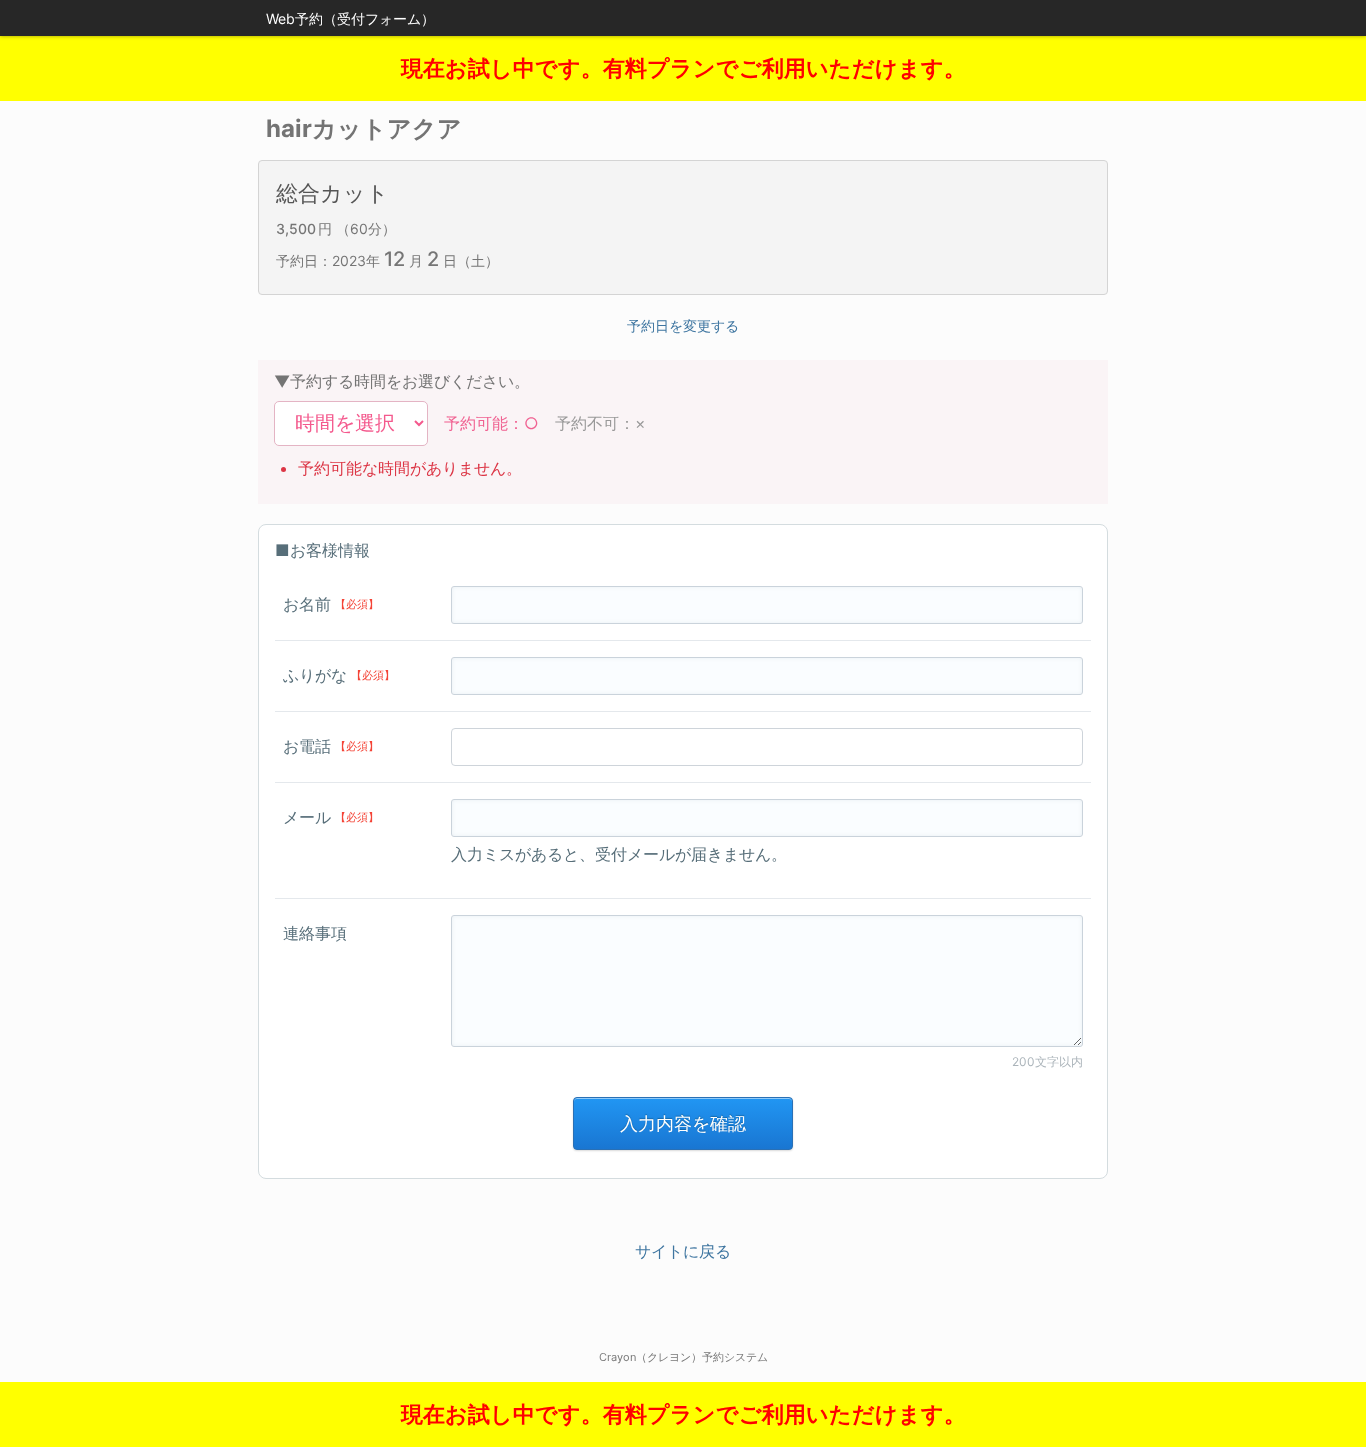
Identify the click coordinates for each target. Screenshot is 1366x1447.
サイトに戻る (683, 1251)
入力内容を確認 (683, 1123)
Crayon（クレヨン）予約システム (683, 1357)
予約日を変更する (683, 325)
